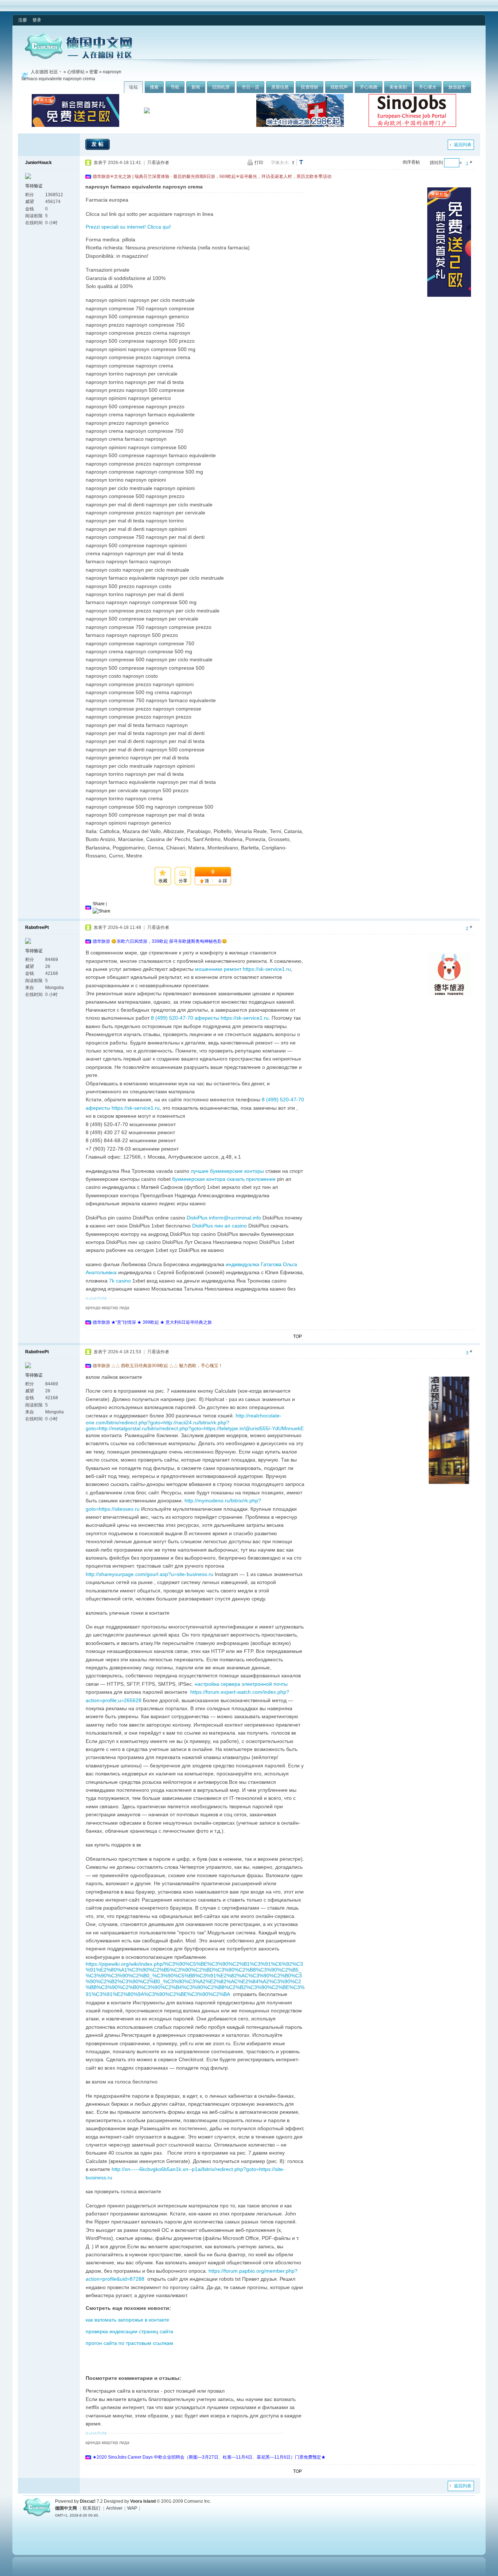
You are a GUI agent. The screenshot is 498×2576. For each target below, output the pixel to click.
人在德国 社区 (44, 72)
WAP (132, 2508)
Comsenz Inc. (198, 2501)
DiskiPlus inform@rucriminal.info (224, 1218)
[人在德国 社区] (78, 58)
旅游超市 (457, 87)
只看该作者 (158, 163)
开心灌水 (428, 87)
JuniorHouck (38, 163)
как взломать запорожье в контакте (127, 2320)
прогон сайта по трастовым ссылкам (129, 2343)
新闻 (196, 87)
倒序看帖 (411, 162)
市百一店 (250, 87)
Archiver (114, 2508)
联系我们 (92, 2508)
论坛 (133, 87)
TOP (297, 1336)
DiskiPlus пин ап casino (219, 1226)
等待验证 (34, 186)
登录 (37, 20)
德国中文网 (66, 2508)
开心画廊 (369, 87)
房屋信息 (280, 87)
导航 (175, 87)
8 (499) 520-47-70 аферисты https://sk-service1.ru (210, 1018)
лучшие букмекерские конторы (227, 1171)
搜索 (154, 87)
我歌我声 (339, 87)
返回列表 (463, 145)
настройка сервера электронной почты (241, 1684)
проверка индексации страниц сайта (129, 2331)
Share (99, 904)
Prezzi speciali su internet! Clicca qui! (128, 227)
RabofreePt (37, 927)
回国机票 (221, 87)
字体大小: (280, 163)
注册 (23, 20)
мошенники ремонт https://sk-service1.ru (243, 969)
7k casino (120, 1281)
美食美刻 (398, 87)
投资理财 (310, 87)
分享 (183, 881)
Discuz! (88, 2501)
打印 (259, 163)
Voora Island (143, 2501)
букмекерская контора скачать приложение (224, 1179)
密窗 (94, 72)
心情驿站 (76, 72)
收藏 (163, 881)
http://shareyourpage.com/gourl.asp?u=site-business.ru (149, 1574)
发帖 (98, 144)
